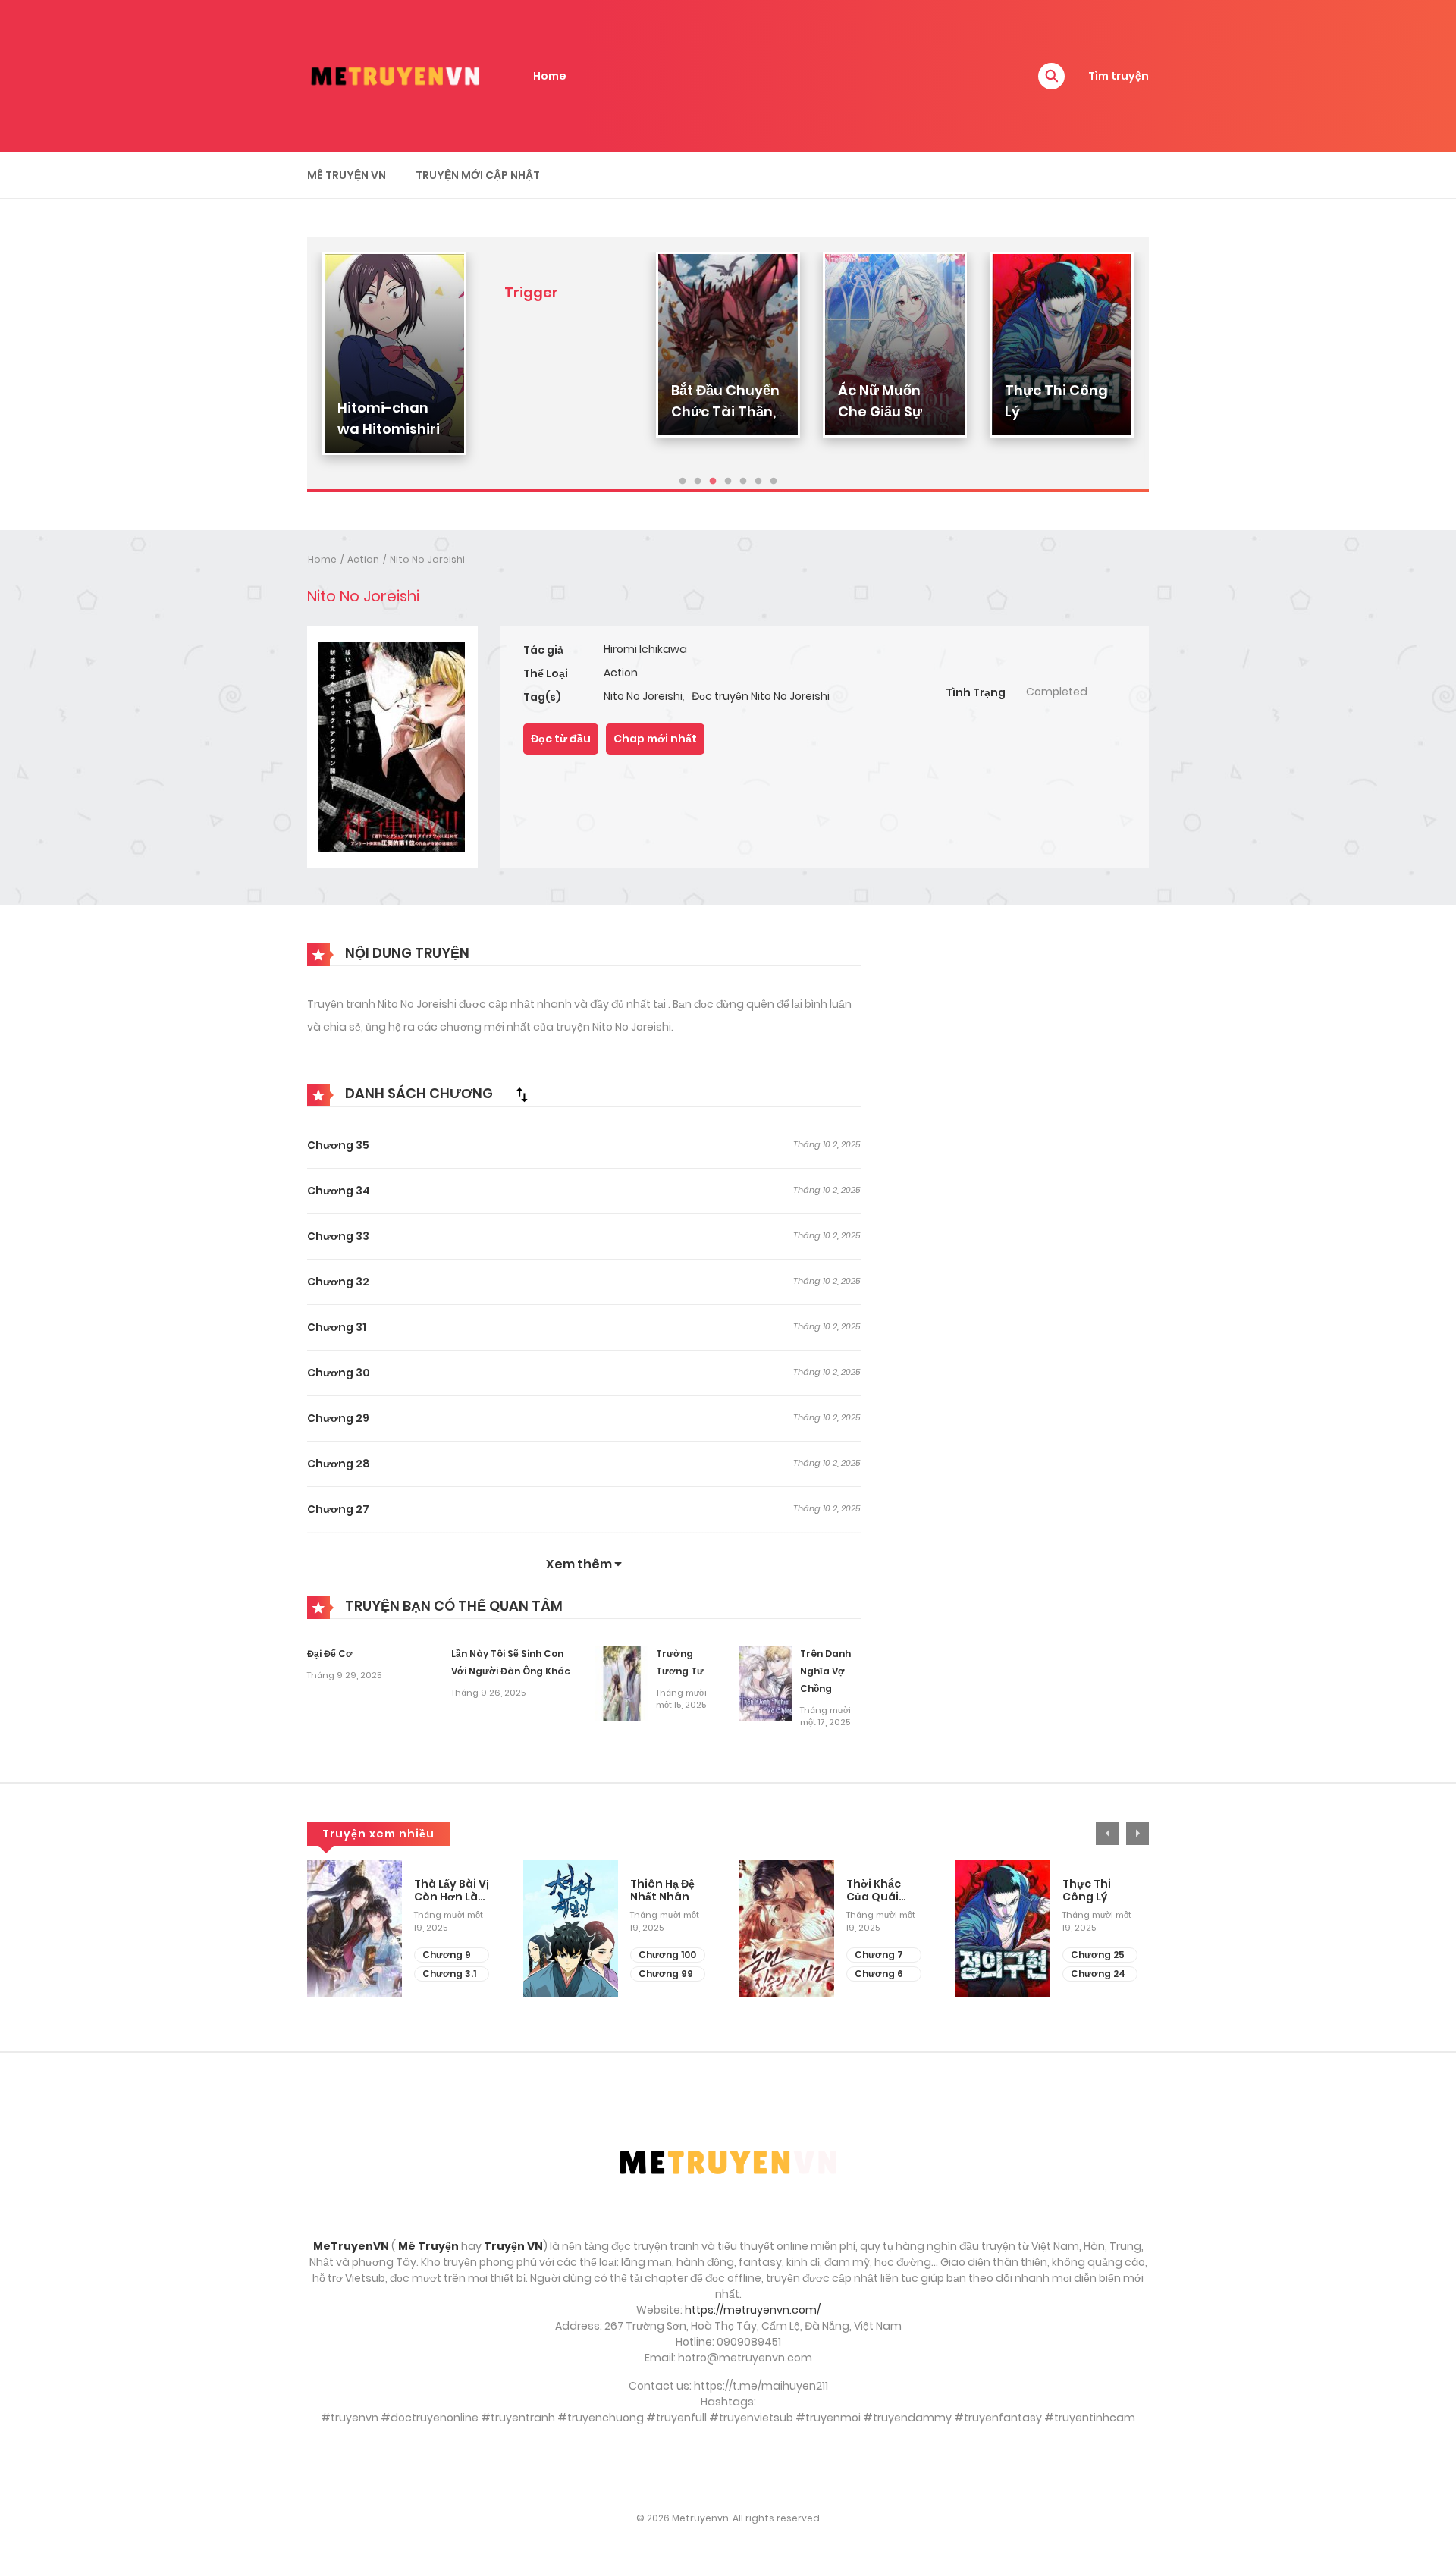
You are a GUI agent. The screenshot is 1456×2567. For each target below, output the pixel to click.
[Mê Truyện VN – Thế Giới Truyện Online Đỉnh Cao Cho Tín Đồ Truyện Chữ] (395, 75)
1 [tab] (682, 482)
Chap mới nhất (655, 739)
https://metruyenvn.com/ (753, 2310)
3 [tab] (713, 482)
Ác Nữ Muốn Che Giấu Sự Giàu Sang (880, 411)
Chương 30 (339, 1373)
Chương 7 (879, 1955)
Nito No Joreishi (427, 559)
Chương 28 (339, 1464)
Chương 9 (447, 1955)
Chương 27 (338, 1509)
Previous (1107, 1834)
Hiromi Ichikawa (645, 649)
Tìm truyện (1119, 76)
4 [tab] (728, 482)
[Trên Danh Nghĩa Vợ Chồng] (766, 1683)
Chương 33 (338, 1236)
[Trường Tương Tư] (622, 1683)
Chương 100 (667, 1955)
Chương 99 (666, 1974)
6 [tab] (758, 482)
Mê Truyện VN (347, 175)
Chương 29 (338, 1418)
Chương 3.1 (449, 1974)
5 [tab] (743, 482)
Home (550, 76)
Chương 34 (339, 1191)
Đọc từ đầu (561, 739)
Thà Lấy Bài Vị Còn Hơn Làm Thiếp (452, 1891)
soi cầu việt (728, 2468)
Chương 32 (338, 1282)
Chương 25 (1098, 1955)
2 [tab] (698, 482)
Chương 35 (338, 1145)
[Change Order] (522, 1094)
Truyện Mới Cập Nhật (478, 175)
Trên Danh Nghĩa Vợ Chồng (825, 1671)
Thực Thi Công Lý (1087, 1891)
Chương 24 (1098, 1974)
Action (363, 559)
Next (1137, 1834)
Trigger (531, 292)
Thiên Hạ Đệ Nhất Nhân (662, 1891)
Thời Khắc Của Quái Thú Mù (874, 1891)
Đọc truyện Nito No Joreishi (761, 696)
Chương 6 (879, 1974)
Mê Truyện (428, 2246)
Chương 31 (337, 1327)
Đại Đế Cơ (330, 1654)
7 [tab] (773, 482)
